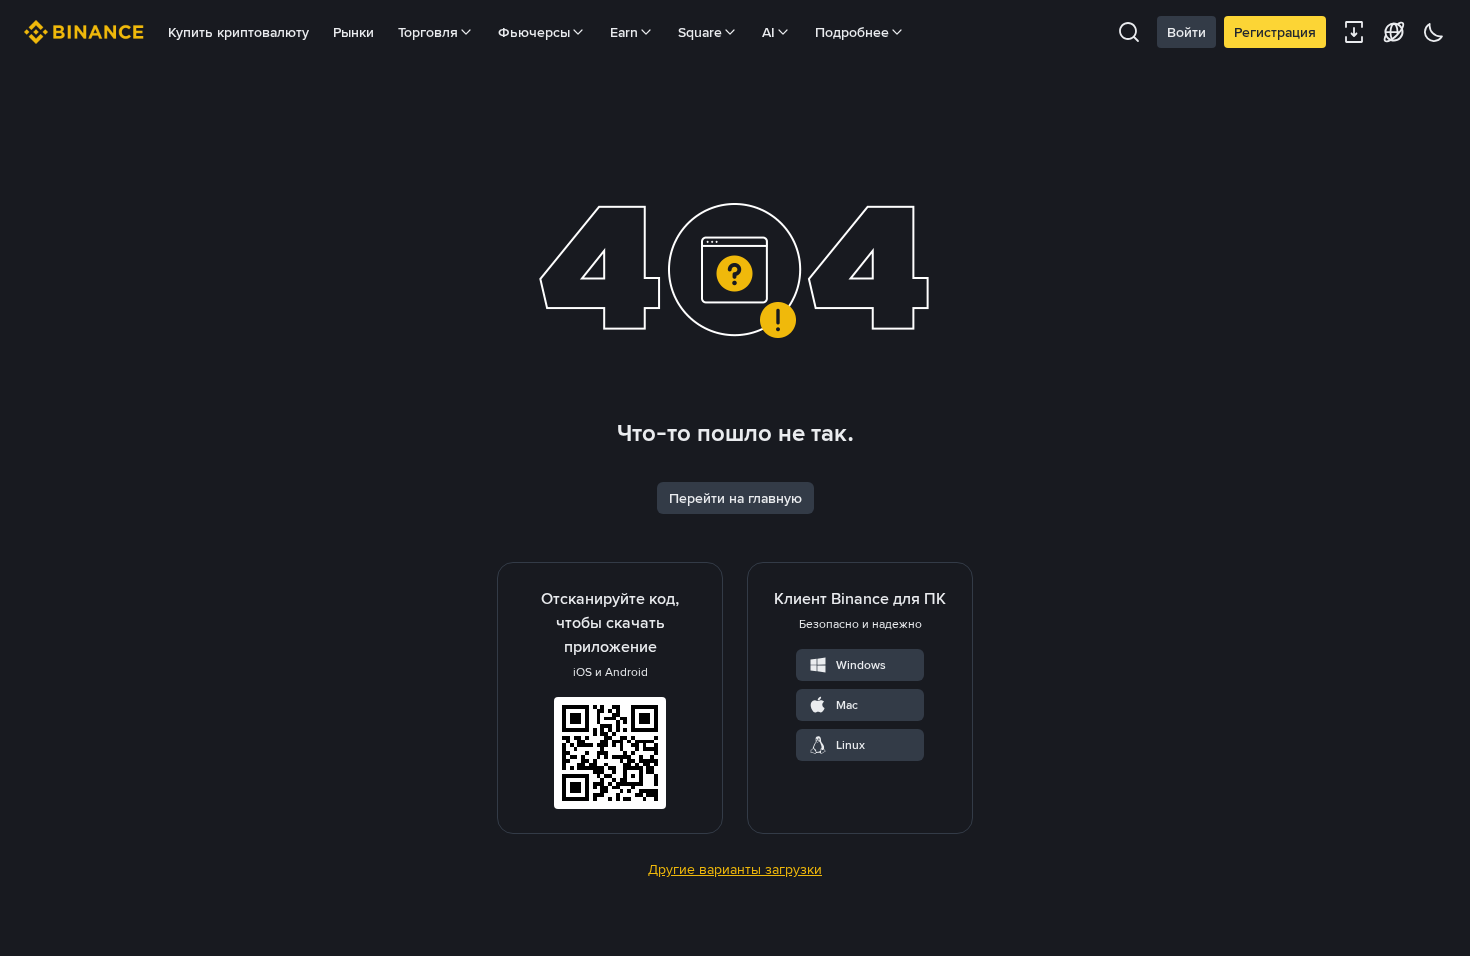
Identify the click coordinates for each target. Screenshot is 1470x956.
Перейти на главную (735, 498)
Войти (1186, 32)
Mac (847, 705)
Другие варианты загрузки (735, 869)
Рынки (353, 32)
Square (700, 32)
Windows (861, 665)
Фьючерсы (534, 32)
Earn (624, 32)
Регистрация (1275, 32)
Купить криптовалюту (238, 32)
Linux (850, 745)
